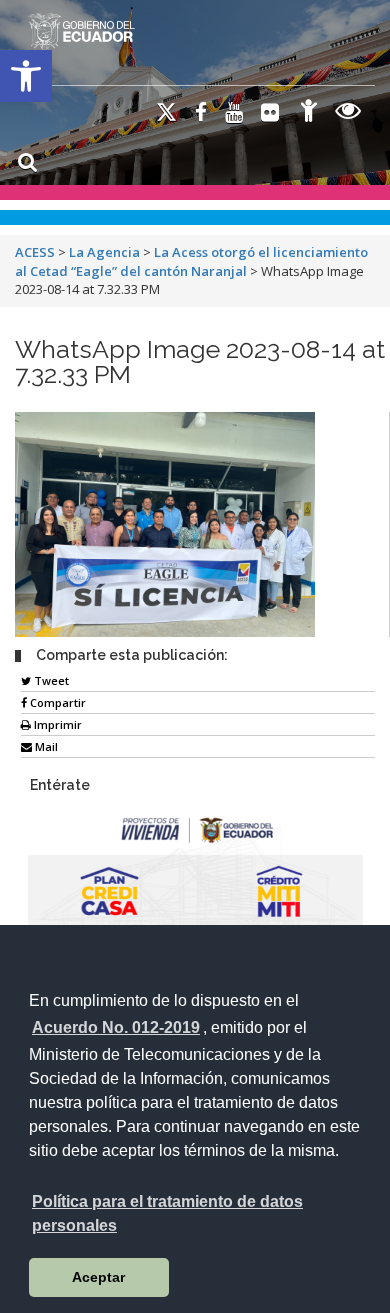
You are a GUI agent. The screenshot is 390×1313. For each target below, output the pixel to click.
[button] (26, 76)
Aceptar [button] (98, 1277)
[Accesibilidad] (309, 113)
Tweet (50, 680)
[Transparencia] (348, 113)
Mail (45, 746)
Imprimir (56, 724)
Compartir (56, 702)
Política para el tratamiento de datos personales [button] (167, 1213)
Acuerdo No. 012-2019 (116, 1027)
